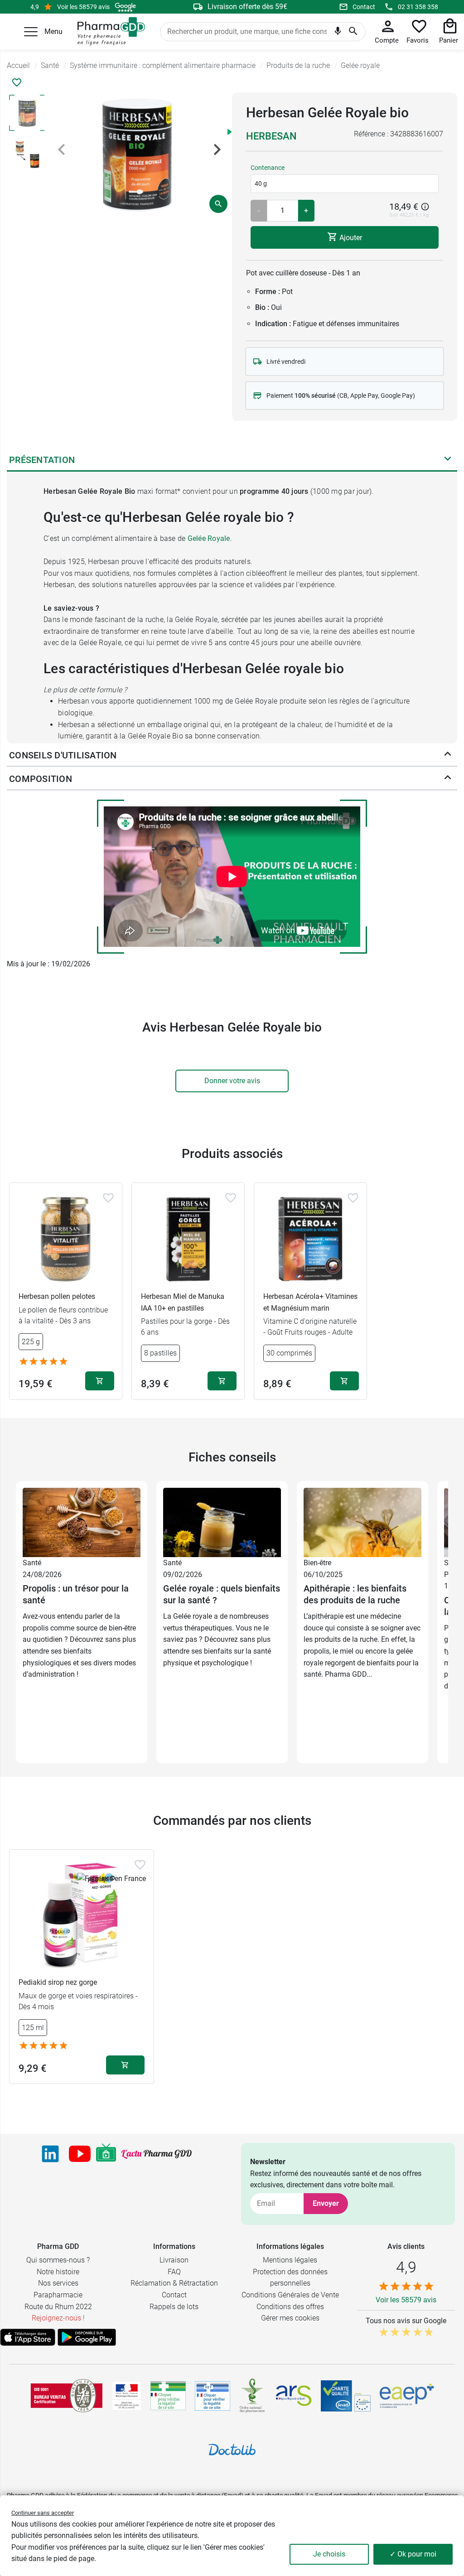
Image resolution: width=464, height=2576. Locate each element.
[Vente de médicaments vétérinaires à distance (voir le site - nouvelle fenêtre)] (213, 2396)
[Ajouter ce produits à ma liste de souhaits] (17, 82)
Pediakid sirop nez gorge (58, 1982)
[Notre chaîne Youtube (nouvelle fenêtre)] (80, 2154)
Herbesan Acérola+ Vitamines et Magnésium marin (310, 1302)
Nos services (58, 2283)
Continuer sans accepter (43, 2513)
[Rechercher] (353, 32)
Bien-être (317, 1563)
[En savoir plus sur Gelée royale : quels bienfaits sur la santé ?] (222, 1522)
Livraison (174, 2260)
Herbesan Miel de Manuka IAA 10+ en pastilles (183, 1302)
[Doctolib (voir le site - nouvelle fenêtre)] (232, 2450)
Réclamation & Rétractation (174, 2283)
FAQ (174, 2272)
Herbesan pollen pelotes (57, 1296)
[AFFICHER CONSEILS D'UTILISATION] (448, 756)
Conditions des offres (290, 2307)
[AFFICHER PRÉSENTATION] (448, 460)
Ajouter (350, 237)
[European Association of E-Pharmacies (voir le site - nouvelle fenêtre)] (407, 2396)
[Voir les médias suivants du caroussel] (217, 150)
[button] (31, 32)
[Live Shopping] (106, 2154)
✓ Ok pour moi (413, 2554)
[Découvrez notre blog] (157, 2154)
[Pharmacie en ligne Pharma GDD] (108, 32)
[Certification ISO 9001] (67, 2396)
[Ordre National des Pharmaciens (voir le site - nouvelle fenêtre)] (253, 2396)
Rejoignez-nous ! (58, 2318)
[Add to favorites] (108, 1198)
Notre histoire (58, 2272)
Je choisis (329, 2554)
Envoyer (326, 2203)
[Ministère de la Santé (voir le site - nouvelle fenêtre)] (127, 2396)
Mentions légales (290, 2260)
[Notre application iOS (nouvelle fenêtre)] (28, 2337)
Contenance (268, 168)
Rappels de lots (174, 2307)
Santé (32, 1563)
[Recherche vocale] (338, 33)
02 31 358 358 (418, 7)
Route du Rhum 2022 (58, 2307)
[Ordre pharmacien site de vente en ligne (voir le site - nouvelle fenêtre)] (168, 2396)
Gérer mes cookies (290, 2318)
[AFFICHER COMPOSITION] (448, 779)
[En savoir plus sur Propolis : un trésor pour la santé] (82, 1522)
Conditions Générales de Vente (290, 2295)
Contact (364, 7)
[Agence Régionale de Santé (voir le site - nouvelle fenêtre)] (294, 2396)
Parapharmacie (58, 2295)
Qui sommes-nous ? (58, 2260)
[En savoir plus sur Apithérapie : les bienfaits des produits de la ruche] (362, 1522)
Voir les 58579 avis (83, 7)
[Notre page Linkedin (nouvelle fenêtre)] (50, 2154)
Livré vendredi (286, 362)
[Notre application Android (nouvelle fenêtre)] (87, 2337)
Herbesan (271, 136)
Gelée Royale (209, 538)
